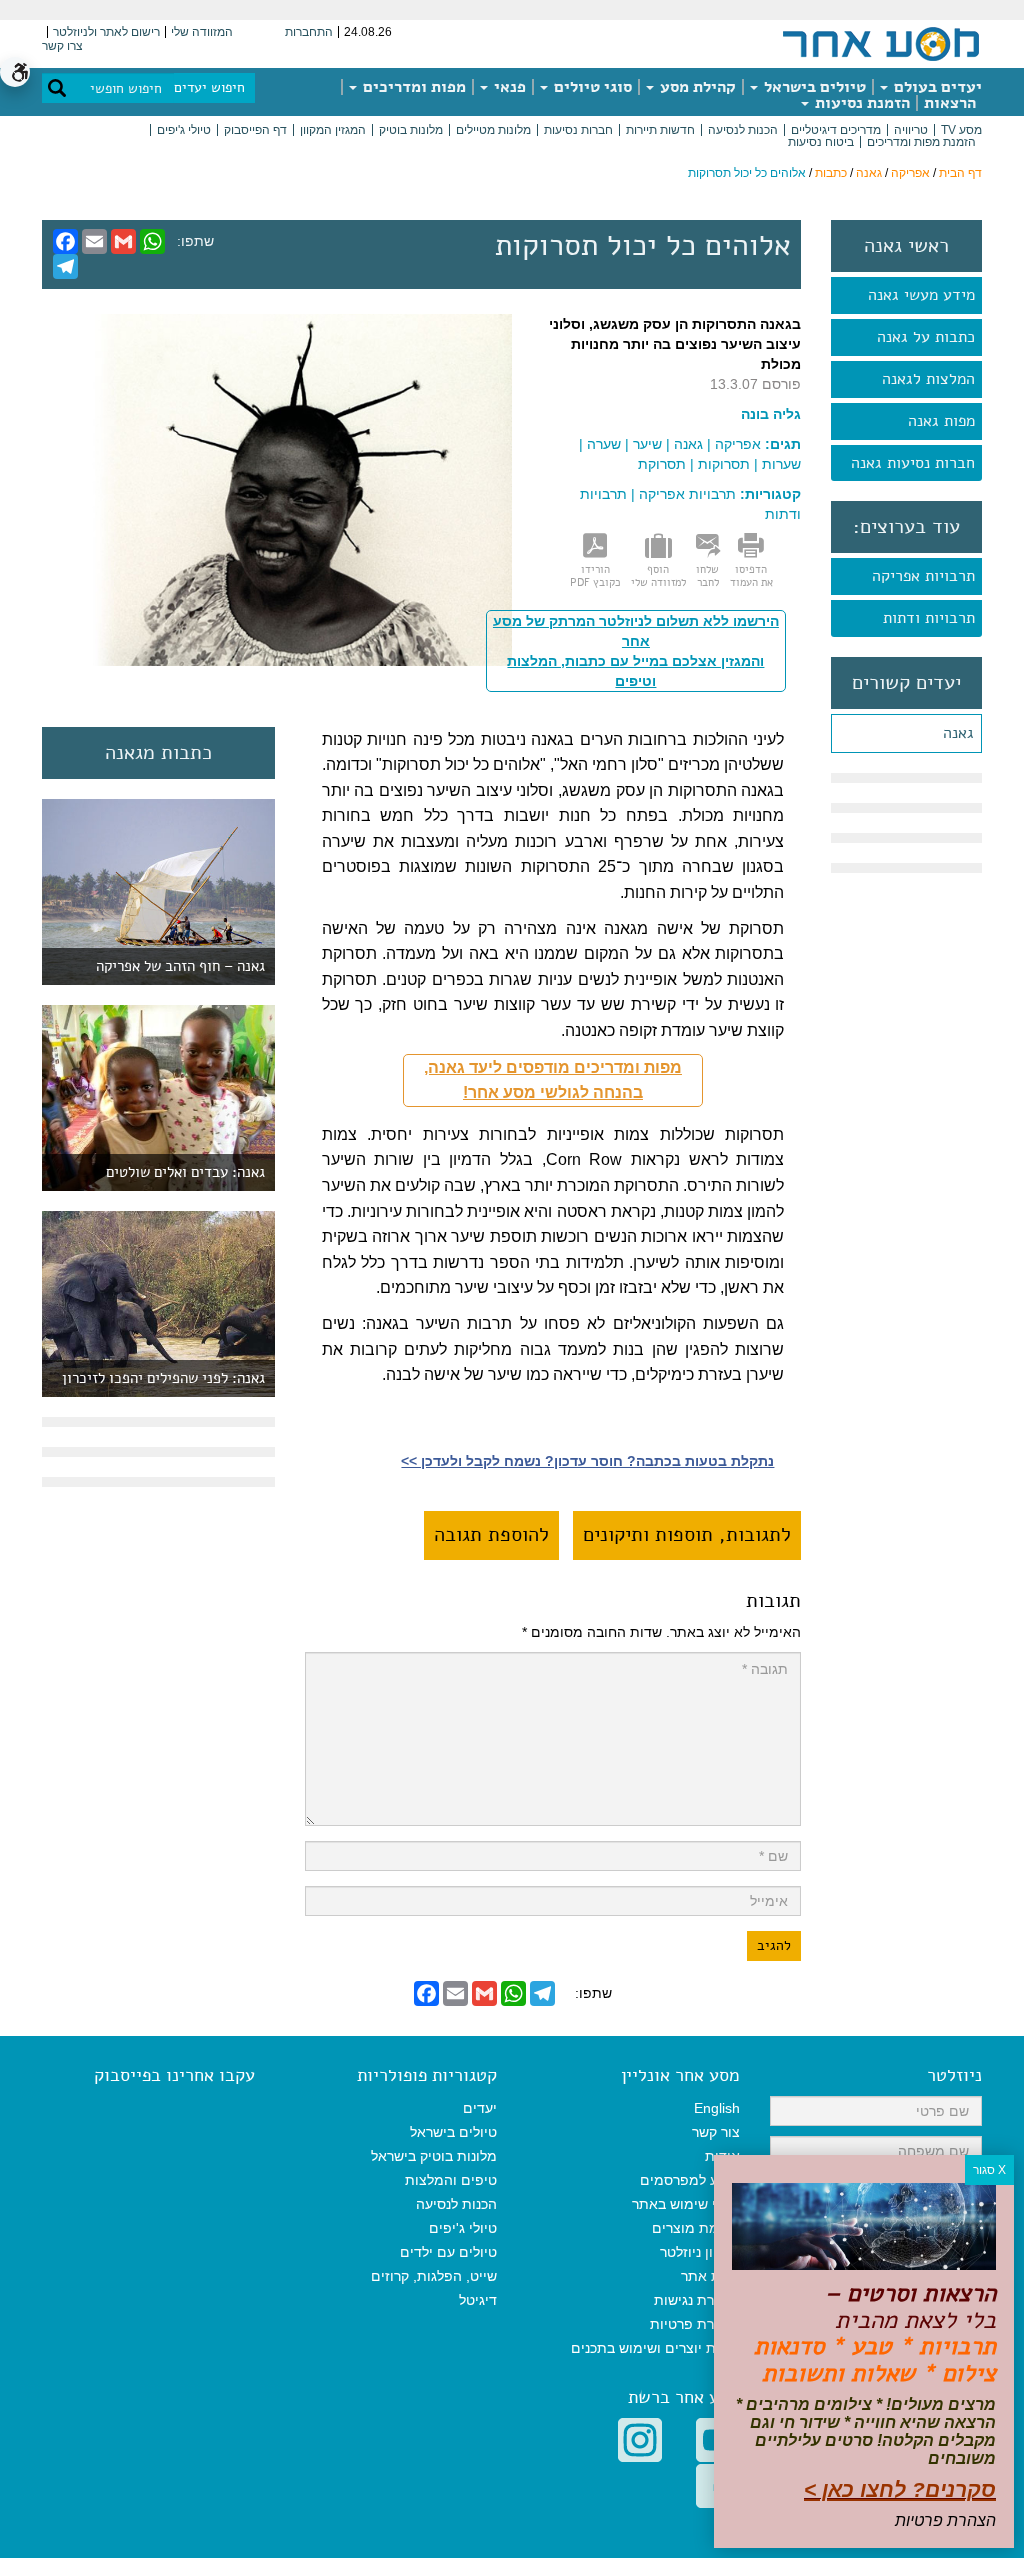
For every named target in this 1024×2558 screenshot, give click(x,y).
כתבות (831, 173)
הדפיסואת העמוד (751, 575)
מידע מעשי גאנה (921, 295)
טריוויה (911, 130)
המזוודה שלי (202, 32)
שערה (604, 444)
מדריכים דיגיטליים (836, 130)
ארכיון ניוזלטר (700, 2252)
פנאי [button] (508, 87)
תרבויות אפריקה (923, 576)
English (717, 2108)
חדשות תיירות (660, 130)
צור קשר (716, 2132)
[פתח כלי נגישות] (15, 72)
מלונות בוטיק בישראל (434, 2156)
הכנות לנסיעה (743, 130)
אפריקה (910, 173)
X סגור (989, 2170)
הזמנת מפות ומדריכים (921, 142)
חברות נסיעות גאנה (913, 463)
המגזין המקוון (333, 130)
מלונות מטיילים (493, 130)
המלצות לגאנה (928, 379)
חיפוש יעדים (209, 87)
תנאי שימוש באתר (686, 2204)
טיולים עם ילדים (448, 2252)
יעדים (480, 2108)
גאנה (869, 173)
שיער (647, 444)
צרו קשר (62, 46)
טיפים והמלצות (451, 2180)
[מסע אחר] (881, 43)
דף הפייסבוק (255, 130)
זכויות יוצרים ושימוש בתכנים (655, 2348)
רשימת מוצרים (696, 2228)
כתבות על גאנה (926, 337)
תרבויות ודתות (929, 618)
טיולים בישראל (813, 87)
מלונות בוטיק (411, 130)
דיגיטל (478, 2300)
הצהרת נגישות (697, 2300)
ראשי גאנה (906, 246)
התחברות (309, 32)
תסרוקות (724, 464)
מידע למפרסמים (690, 2180)
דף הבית (960, 173)
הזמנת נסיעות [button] (860, 103)
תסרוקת (662, 464)
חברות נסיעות (578, 130)
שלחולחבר (707, 575)
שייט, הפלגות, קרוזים (434, 2276)
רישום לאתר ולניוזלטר (106, 32)
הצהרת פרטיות (695, 2324)
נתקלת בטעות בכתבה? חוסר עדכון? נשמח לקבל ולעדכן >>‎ (587, 1461)
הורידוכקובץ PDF (595, 575)
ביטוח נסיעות (821, 142)
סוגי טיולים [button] (591, 87)
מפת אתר (710, 2276)
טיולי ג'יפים (184, 130)
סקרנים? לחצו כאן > (900, 2489)
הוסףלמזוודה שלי (658, 575)
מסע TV (961, 130)
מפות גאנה (941, 421)
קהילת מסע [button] (696, 87)
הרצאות (950, 103)
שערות (781, 464)
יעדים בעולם (936, 87)
